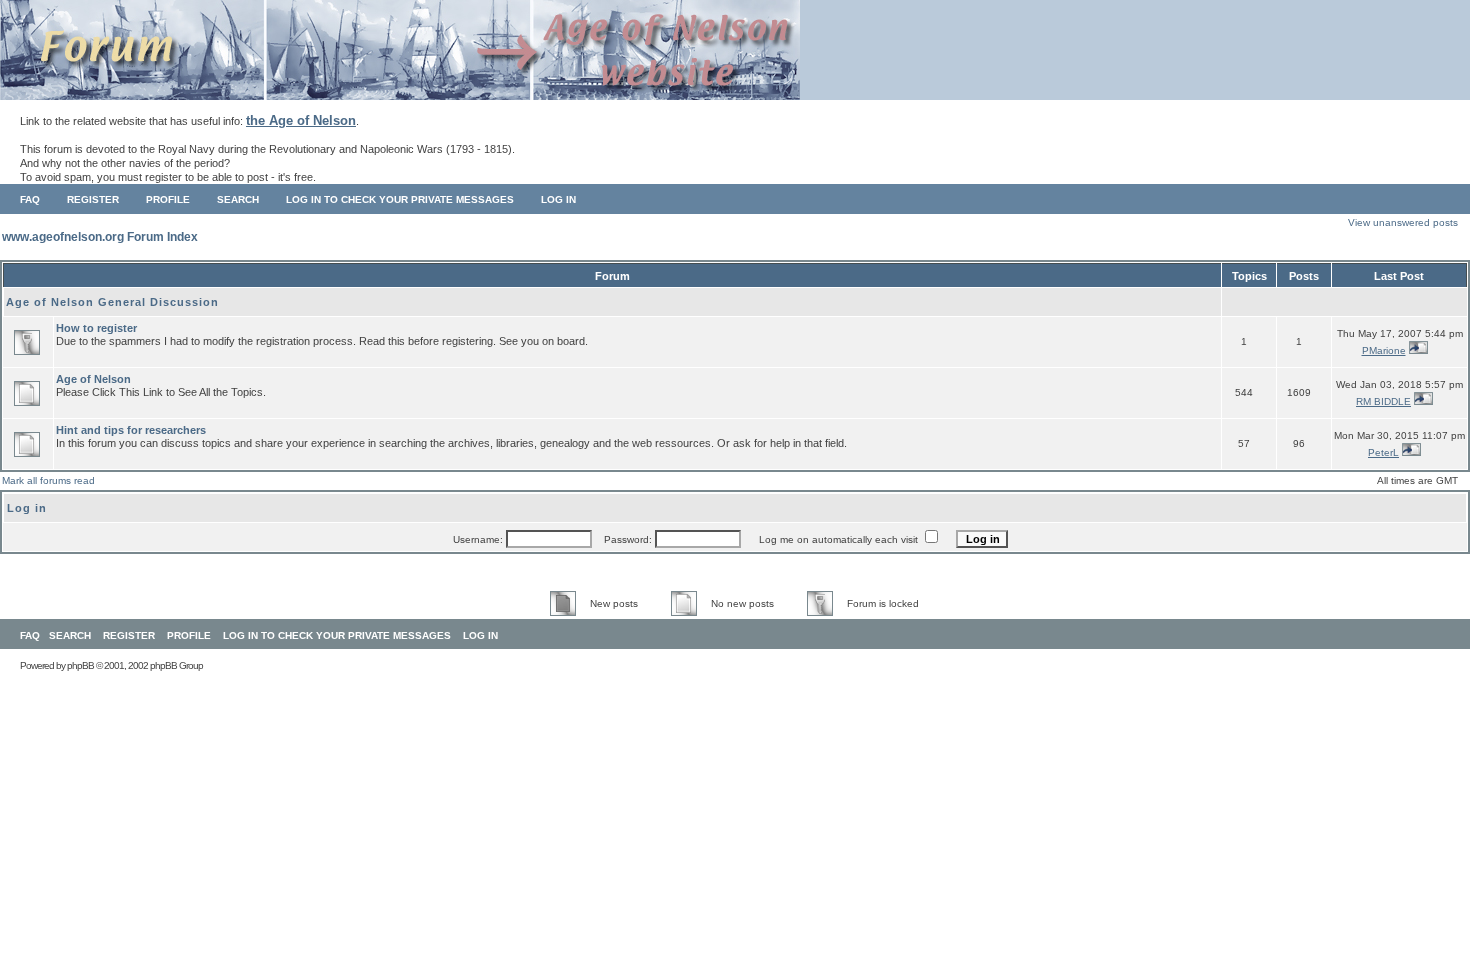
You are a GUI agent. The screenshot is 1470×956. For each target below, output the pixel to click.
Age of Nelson (93, 379)
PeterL (1383, 452)
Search (238, 199)
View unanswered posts (1403, 222)
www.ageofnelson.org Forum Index (100, 237)
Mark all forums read (48, 480)
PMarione (1384, 350)
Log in (558, 199)
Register (93, 199)
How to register (96, 328)
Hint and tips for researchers (131, 430)
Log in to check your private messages (400, 199)
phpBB (80, 665)
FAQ (30, 199)
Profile (168, 199)
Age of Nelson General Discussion (112, 302)
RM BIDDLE (1383, 401)
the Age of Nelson (301, 120)
